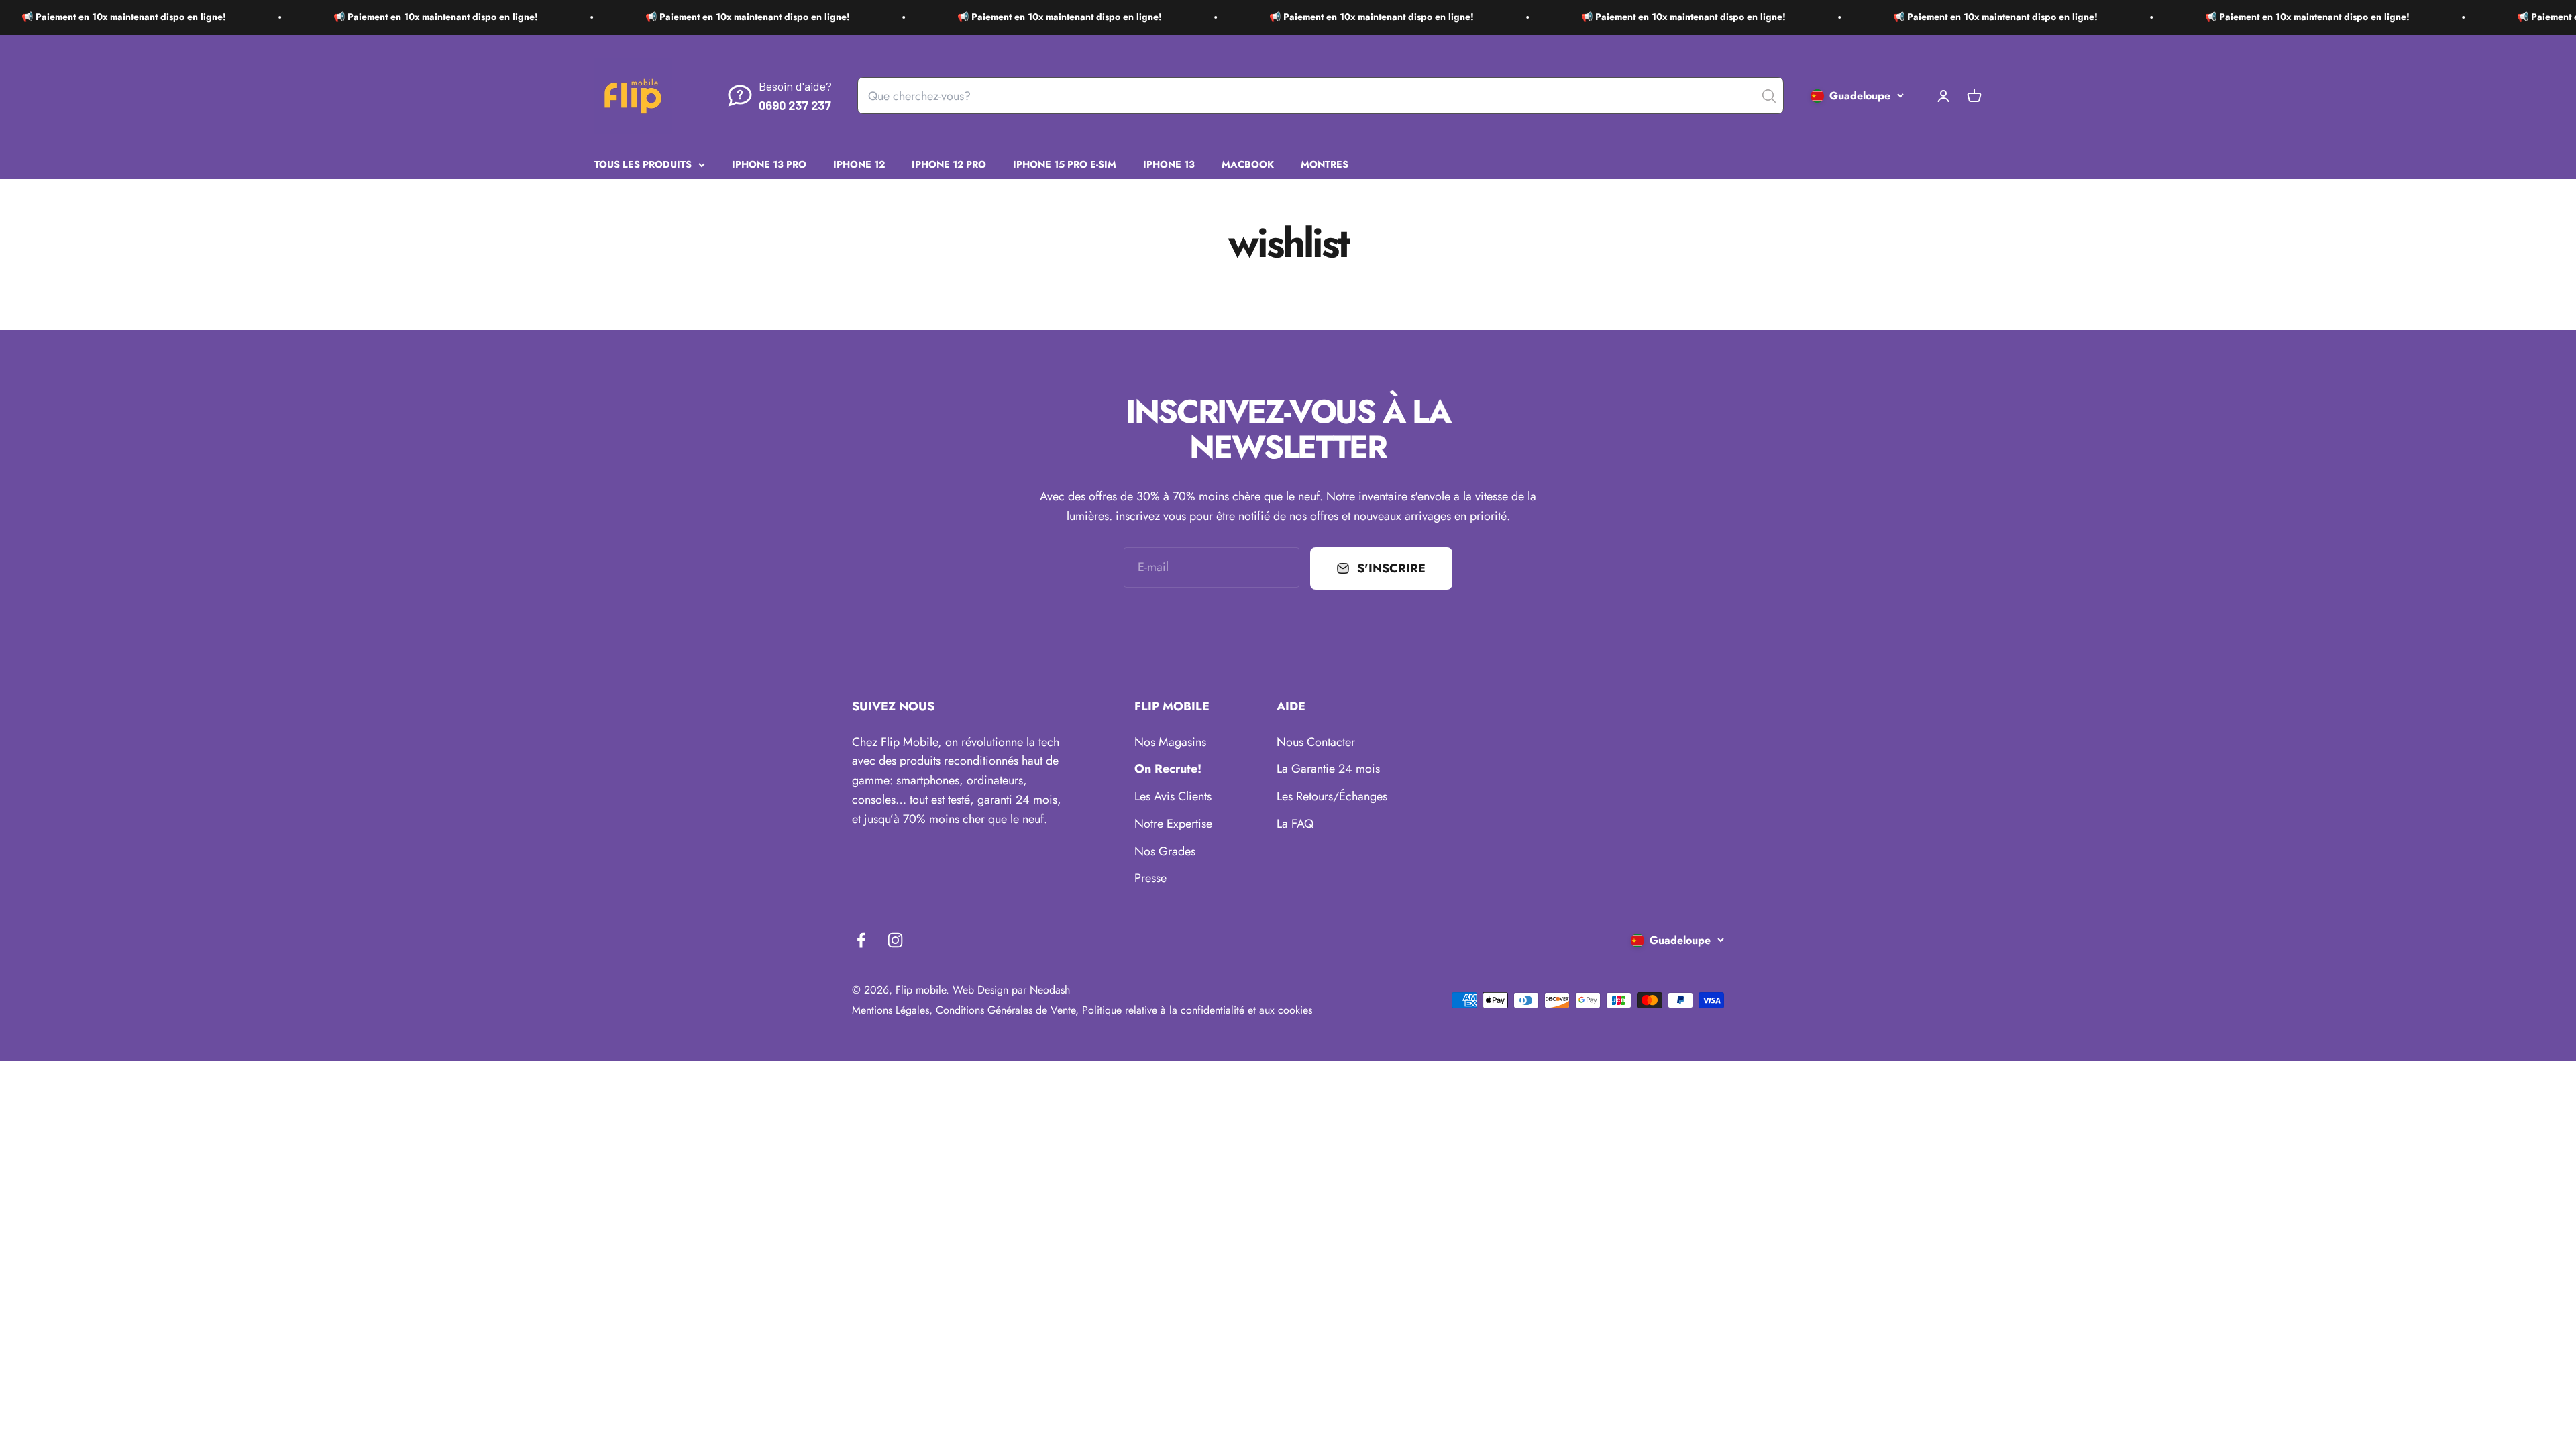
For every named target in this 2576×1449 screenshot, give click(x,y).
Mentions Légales (891, 1010)
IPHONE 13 (1169, 164)
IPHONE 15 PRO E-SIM (1065, 164)
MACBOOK (1248, 164)
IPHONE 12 (859, 164)
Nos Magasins (1170, 742)
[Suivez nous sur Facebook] (861, 940)
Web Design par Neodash (1011, 990)
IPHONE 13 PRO (769, 164)
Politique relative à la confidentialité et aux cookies (1197, 1010)
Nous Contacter (1316, 742)
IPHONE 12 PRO (949, 164)
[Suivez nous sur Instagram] (895, 940)
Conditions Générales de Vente (1006, 1010)
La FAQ (1295, 824)
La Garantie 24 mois (1328, 769)
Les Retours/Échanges (1332, 796)
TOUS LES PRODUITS (643, 164)
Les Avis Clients (1173, 796)
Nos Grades (1165, 851)
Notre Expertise (1173, 824)
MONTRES (1325, 164)
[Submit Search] (1769, 96)
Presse (1150, 878)
